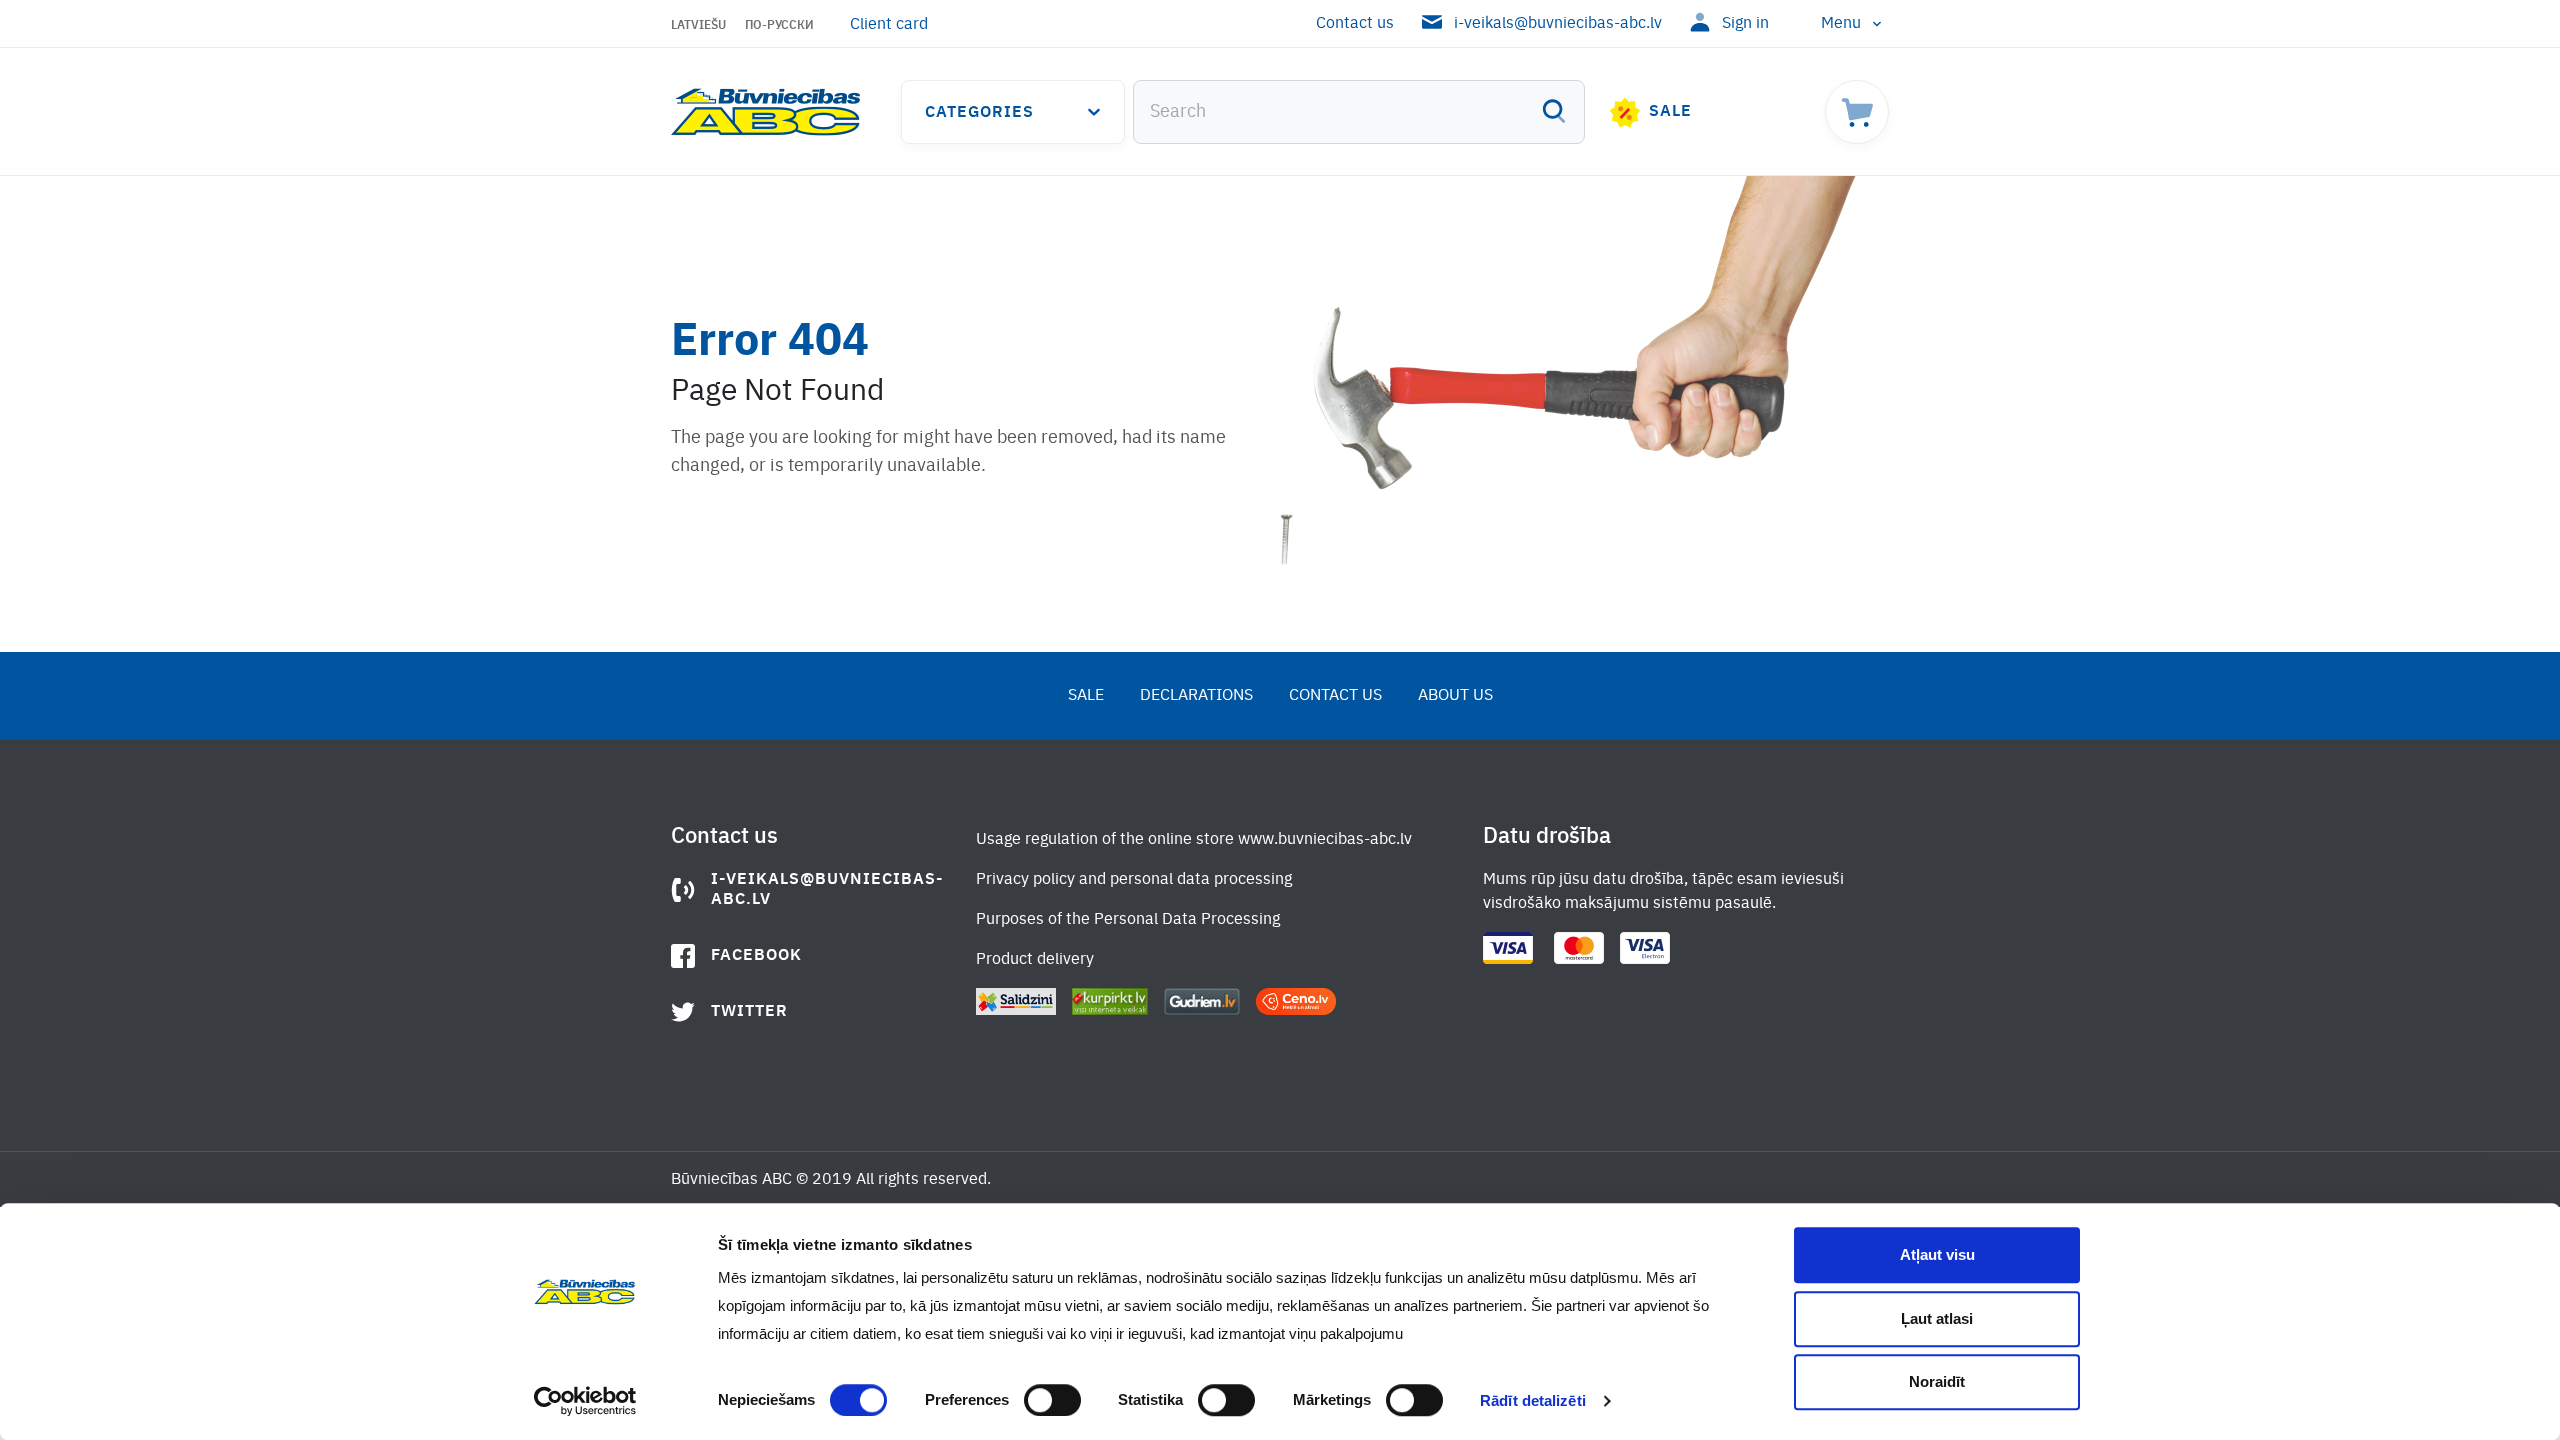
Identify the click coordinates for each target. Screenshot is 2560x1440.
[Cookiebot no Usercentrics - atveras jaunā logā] (585, 1401)
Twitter (749, 1012)
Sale (1670, 112)
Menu (1841, 24)
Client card (889, 25)
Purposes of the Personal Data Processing (1128, 920)
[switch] (1052, 1400)
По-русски (779, 26)
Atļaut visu (1937, 1254)
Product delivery (1035, 960)
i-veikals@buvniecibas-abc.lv (1558, 24)
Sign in (1745, 24)
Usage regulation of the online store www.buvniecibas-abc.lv (1194, 840)
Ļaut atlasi (1937, 1318)
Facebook (756, 956)
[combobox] (1359, 112)
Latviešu (698, 26)
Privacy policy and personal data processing (1134, 880)
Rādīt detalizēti (1533, 1400)
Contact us (1355, 24)
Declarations (1196, 696)
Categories (979, 113)
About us (1455, 696)
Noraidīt (1937, 1381)
